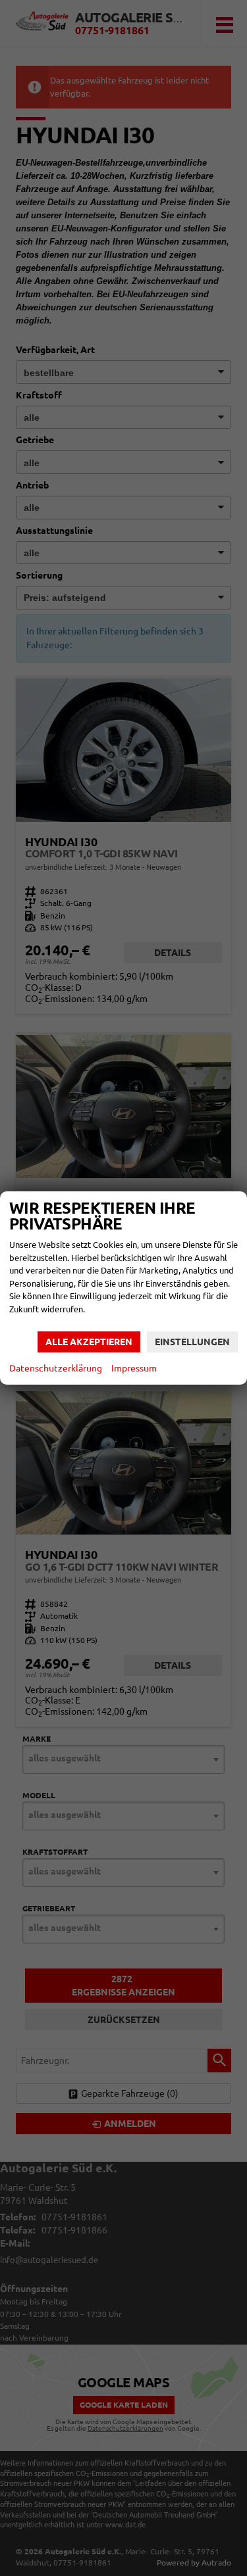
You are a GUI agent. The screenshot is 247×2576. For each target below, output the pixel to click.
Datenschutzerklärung (56, 1368)
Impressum (134, 1368)
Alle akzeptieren (89, 1342)
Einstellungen (192, 1342)
